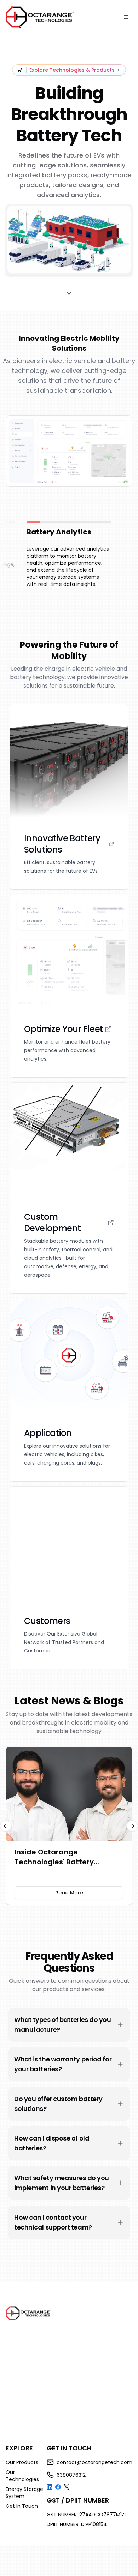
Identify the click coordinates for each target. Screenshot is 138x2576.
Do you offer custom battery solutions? (58, 2104)
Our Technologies (22, 2476)
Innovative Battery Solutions (62, 844)
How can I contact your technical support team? (53, 2222)
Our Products (22, 2462)
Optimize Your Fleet (64, 1029)
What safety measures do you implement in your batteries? (62, 2183)
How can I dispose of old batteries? (52, 2143)
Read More (69, 1893)
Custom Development (52, 1223)
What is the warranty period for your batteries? (63, 2064)
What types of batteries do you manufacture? (63, 2025)
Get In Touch (22, 2506)
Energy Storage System (24, 2493)
